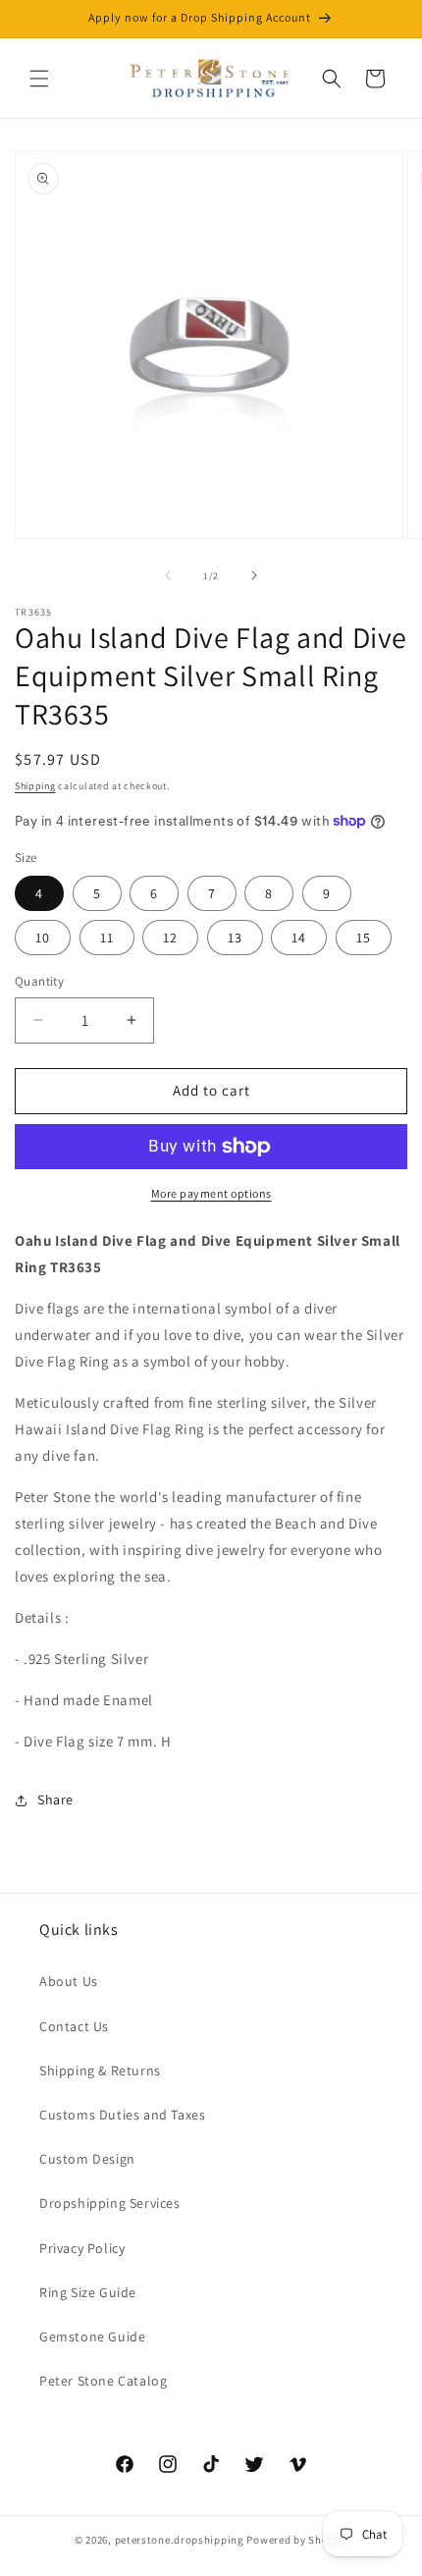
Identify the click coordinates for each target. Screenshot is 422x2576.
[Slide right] (254, 575)
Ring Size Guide (88, 2292)
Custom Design (87, 2159)
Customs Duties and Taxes (122, 2115)
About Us (69, 1981)
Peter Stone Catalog (103, 2381)
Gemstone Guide (92, 2336)
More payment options (211, 1193)
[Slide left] (168, 575)
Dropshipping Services (110, 2203)
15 (364, 938)
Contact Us (74, 2026)
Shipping (35, 786)
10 (43, 938)
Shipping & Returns (100, 2070)
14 (299, 938)
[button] (39, 79)
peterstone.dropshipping (180, 2540)
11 (107, 938)
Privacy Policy (82, 2248)
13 (235, 938)
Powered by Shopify (297, 2540)
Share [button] (55, 1799)
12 (170, 938)
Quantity (39, 981)
